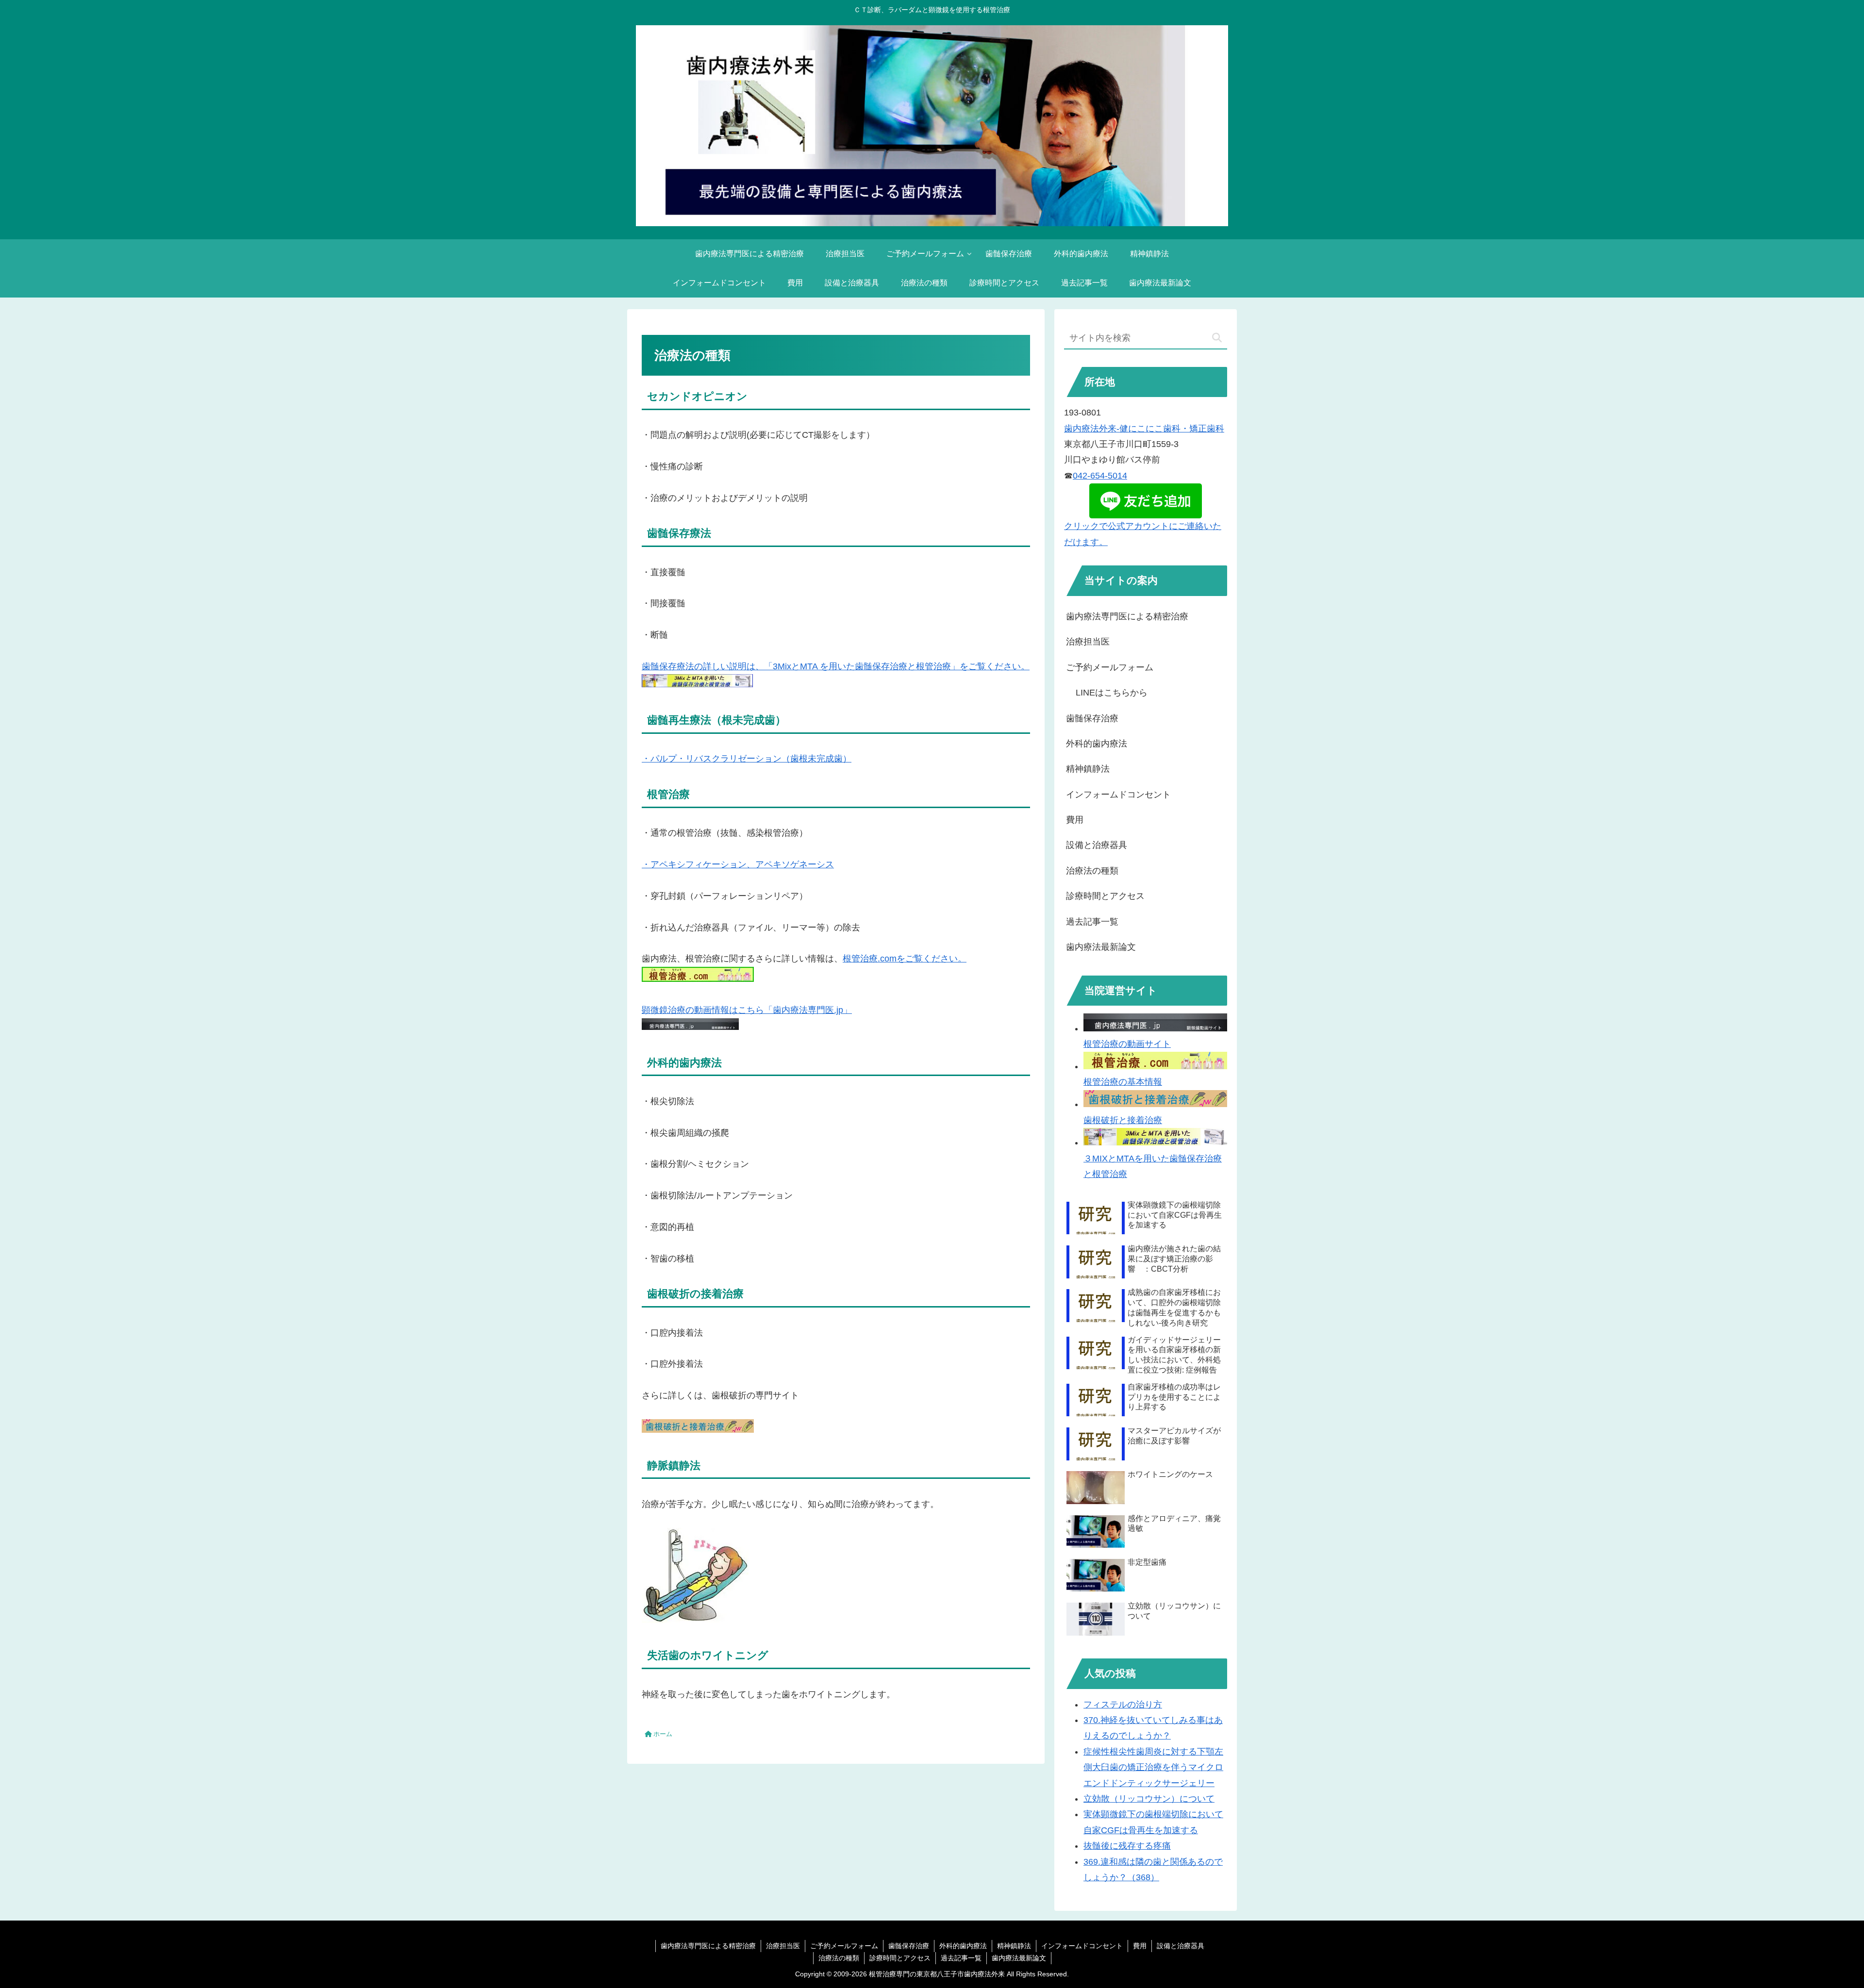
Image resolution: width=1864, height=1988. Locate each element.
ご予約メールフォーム (1110, 667)
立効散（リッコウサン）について (1149, 1799)
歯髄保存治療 (1092, 718)
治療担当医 (1088, 642)
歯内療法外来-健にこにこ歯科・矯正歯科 (1144, 429)
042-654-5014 (1100, 476)
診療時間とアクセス (1105, 896)
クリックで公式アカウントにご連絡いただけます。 (1143, 534)
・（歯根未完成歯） (747, 759)
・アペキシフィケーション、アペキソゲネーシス (738, 864)
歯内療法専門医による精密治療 (1127, 616)
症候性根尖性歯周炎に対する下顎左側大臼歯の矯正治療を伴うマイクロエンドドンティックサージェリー (1153, 1767)
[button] (1217, 338)
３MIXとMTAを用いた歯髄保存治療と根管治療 (1153, 1166)
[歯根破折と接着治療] (698, 1430)
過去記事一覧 (1092, 922)
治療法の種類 (1092, 871)
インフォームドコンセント (1118, 795)
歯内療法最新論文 (1101, 947)
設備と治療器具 (1097, 845)
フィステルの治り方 (1123, 1705)
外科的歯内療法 (1097, 744)
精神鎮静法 (1088, 769)
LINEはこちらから (1112, 693)
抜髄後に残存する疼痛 (1127, 1846)
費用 (1075, 820)
